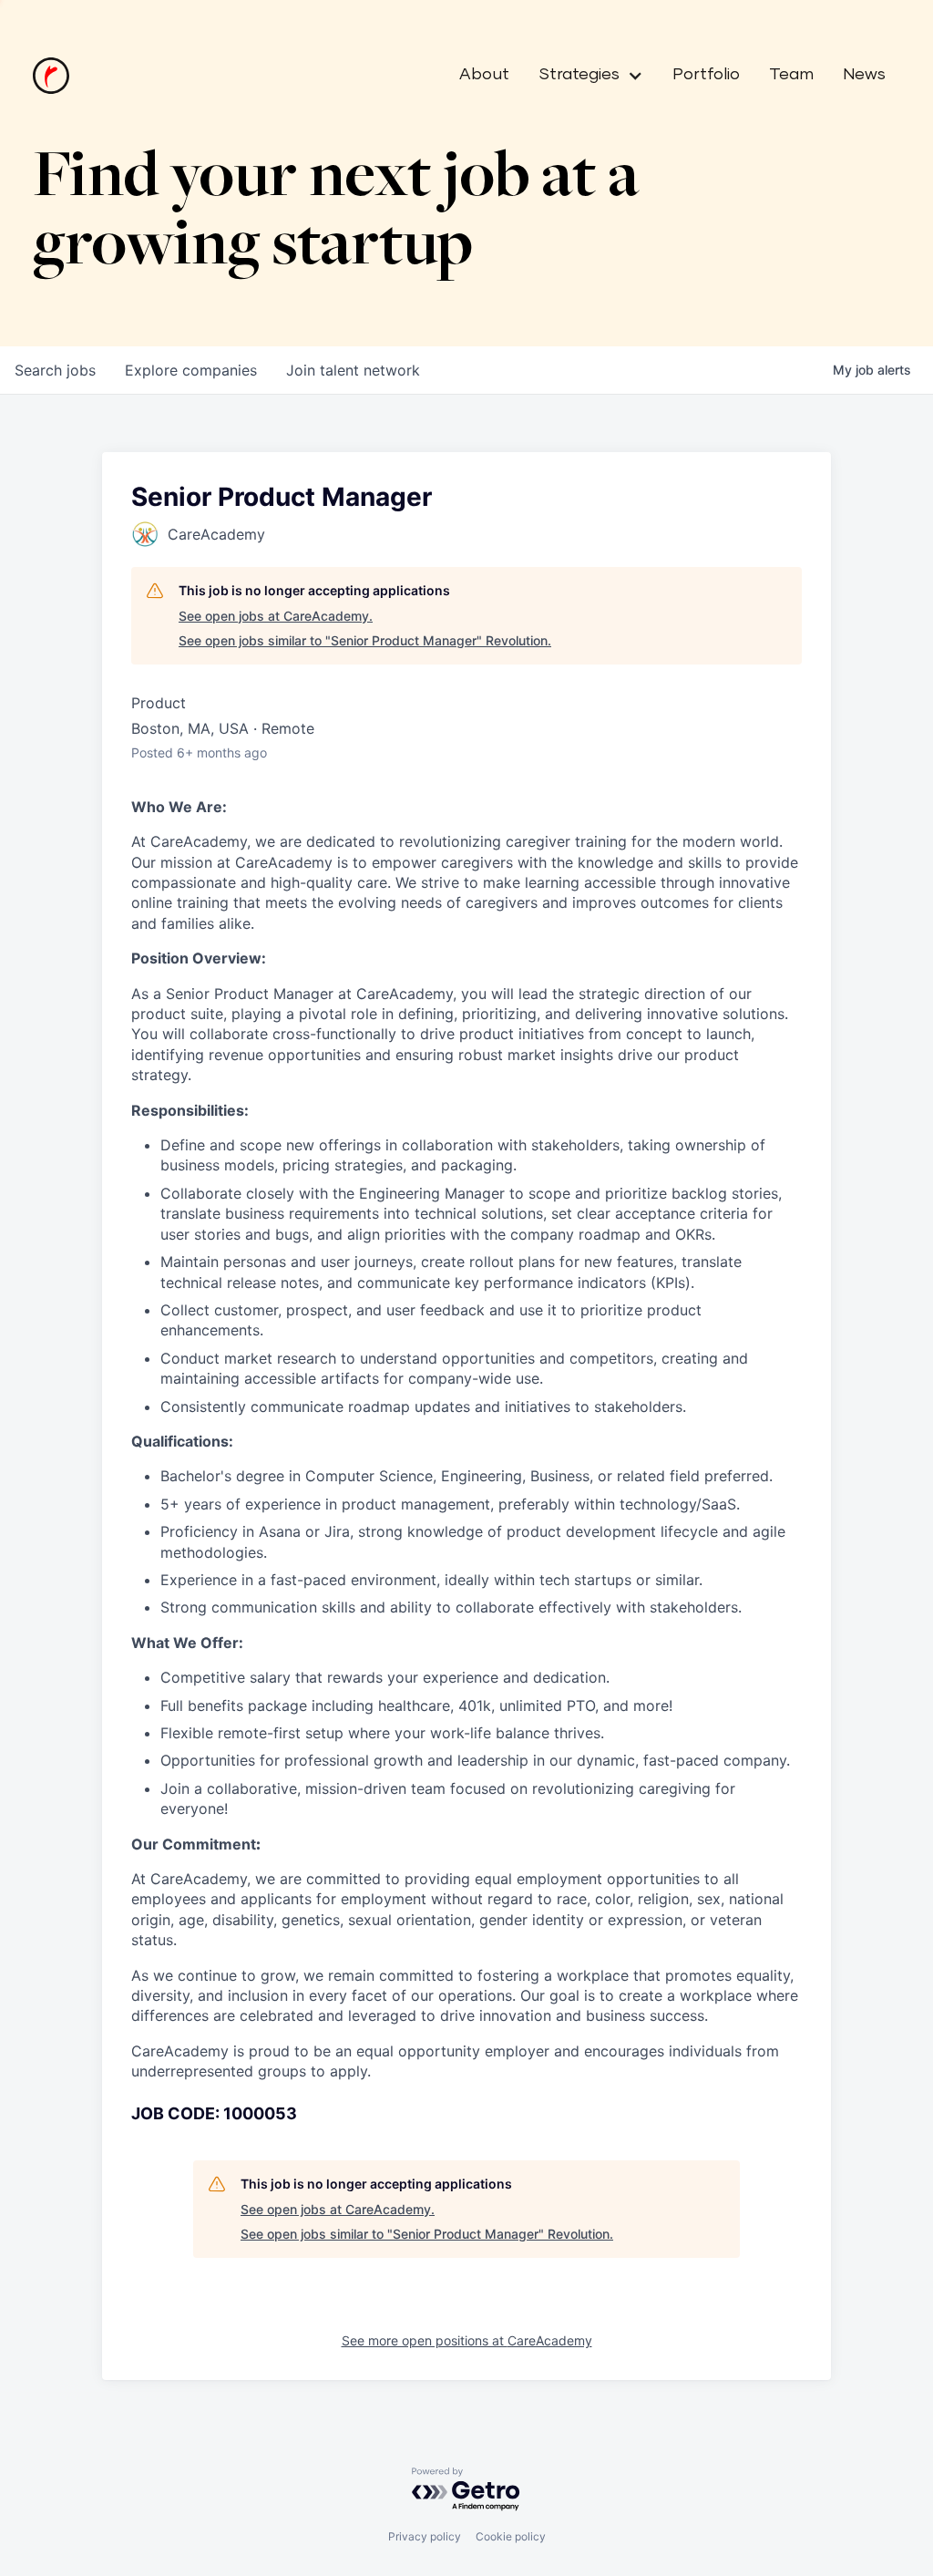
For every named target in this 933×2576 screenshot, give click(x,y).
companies (191, 370)
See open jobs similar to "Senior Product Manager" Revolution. (365, 640)
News (864, 75)
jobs (55, 370)
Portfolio (706, 75)
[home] (51, 76)
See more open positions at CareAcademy (467, 2340)
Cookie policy (511, 2536)
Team (791, 75)
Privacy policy (425, 2536)
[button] (584, 76)
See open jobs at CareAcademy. (276, 616)
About (484, 75)
